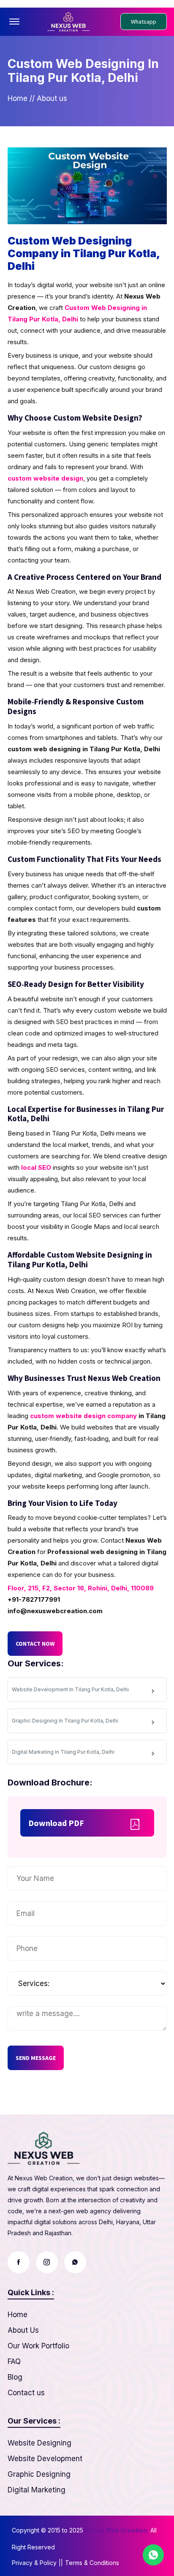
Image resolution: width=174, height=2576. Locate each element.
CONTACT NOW (35, 1644)
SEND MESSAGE (36, 2058)
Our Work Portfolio (38, 2346)
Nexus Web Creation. (117, 2530)
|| (61, 2563)
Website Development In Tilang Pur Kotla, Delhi (70, 1689)
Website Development (45, 2459)
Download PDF (56, 1823)
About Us (23, 2330)
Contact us (26, 2393)
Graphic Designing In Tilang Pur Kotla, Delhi (65, 1721)
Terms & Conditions (92, 2563)
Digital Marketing (37, 2490)
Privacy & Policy (34, 2563)
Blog (15, 2377)
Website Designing (39, 2443)
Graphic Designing (39, 2474)
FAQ (14, 2361)
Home (18, 98)
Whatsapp (144, 22)
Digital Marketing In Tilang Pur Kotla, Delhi (63, 1752)
